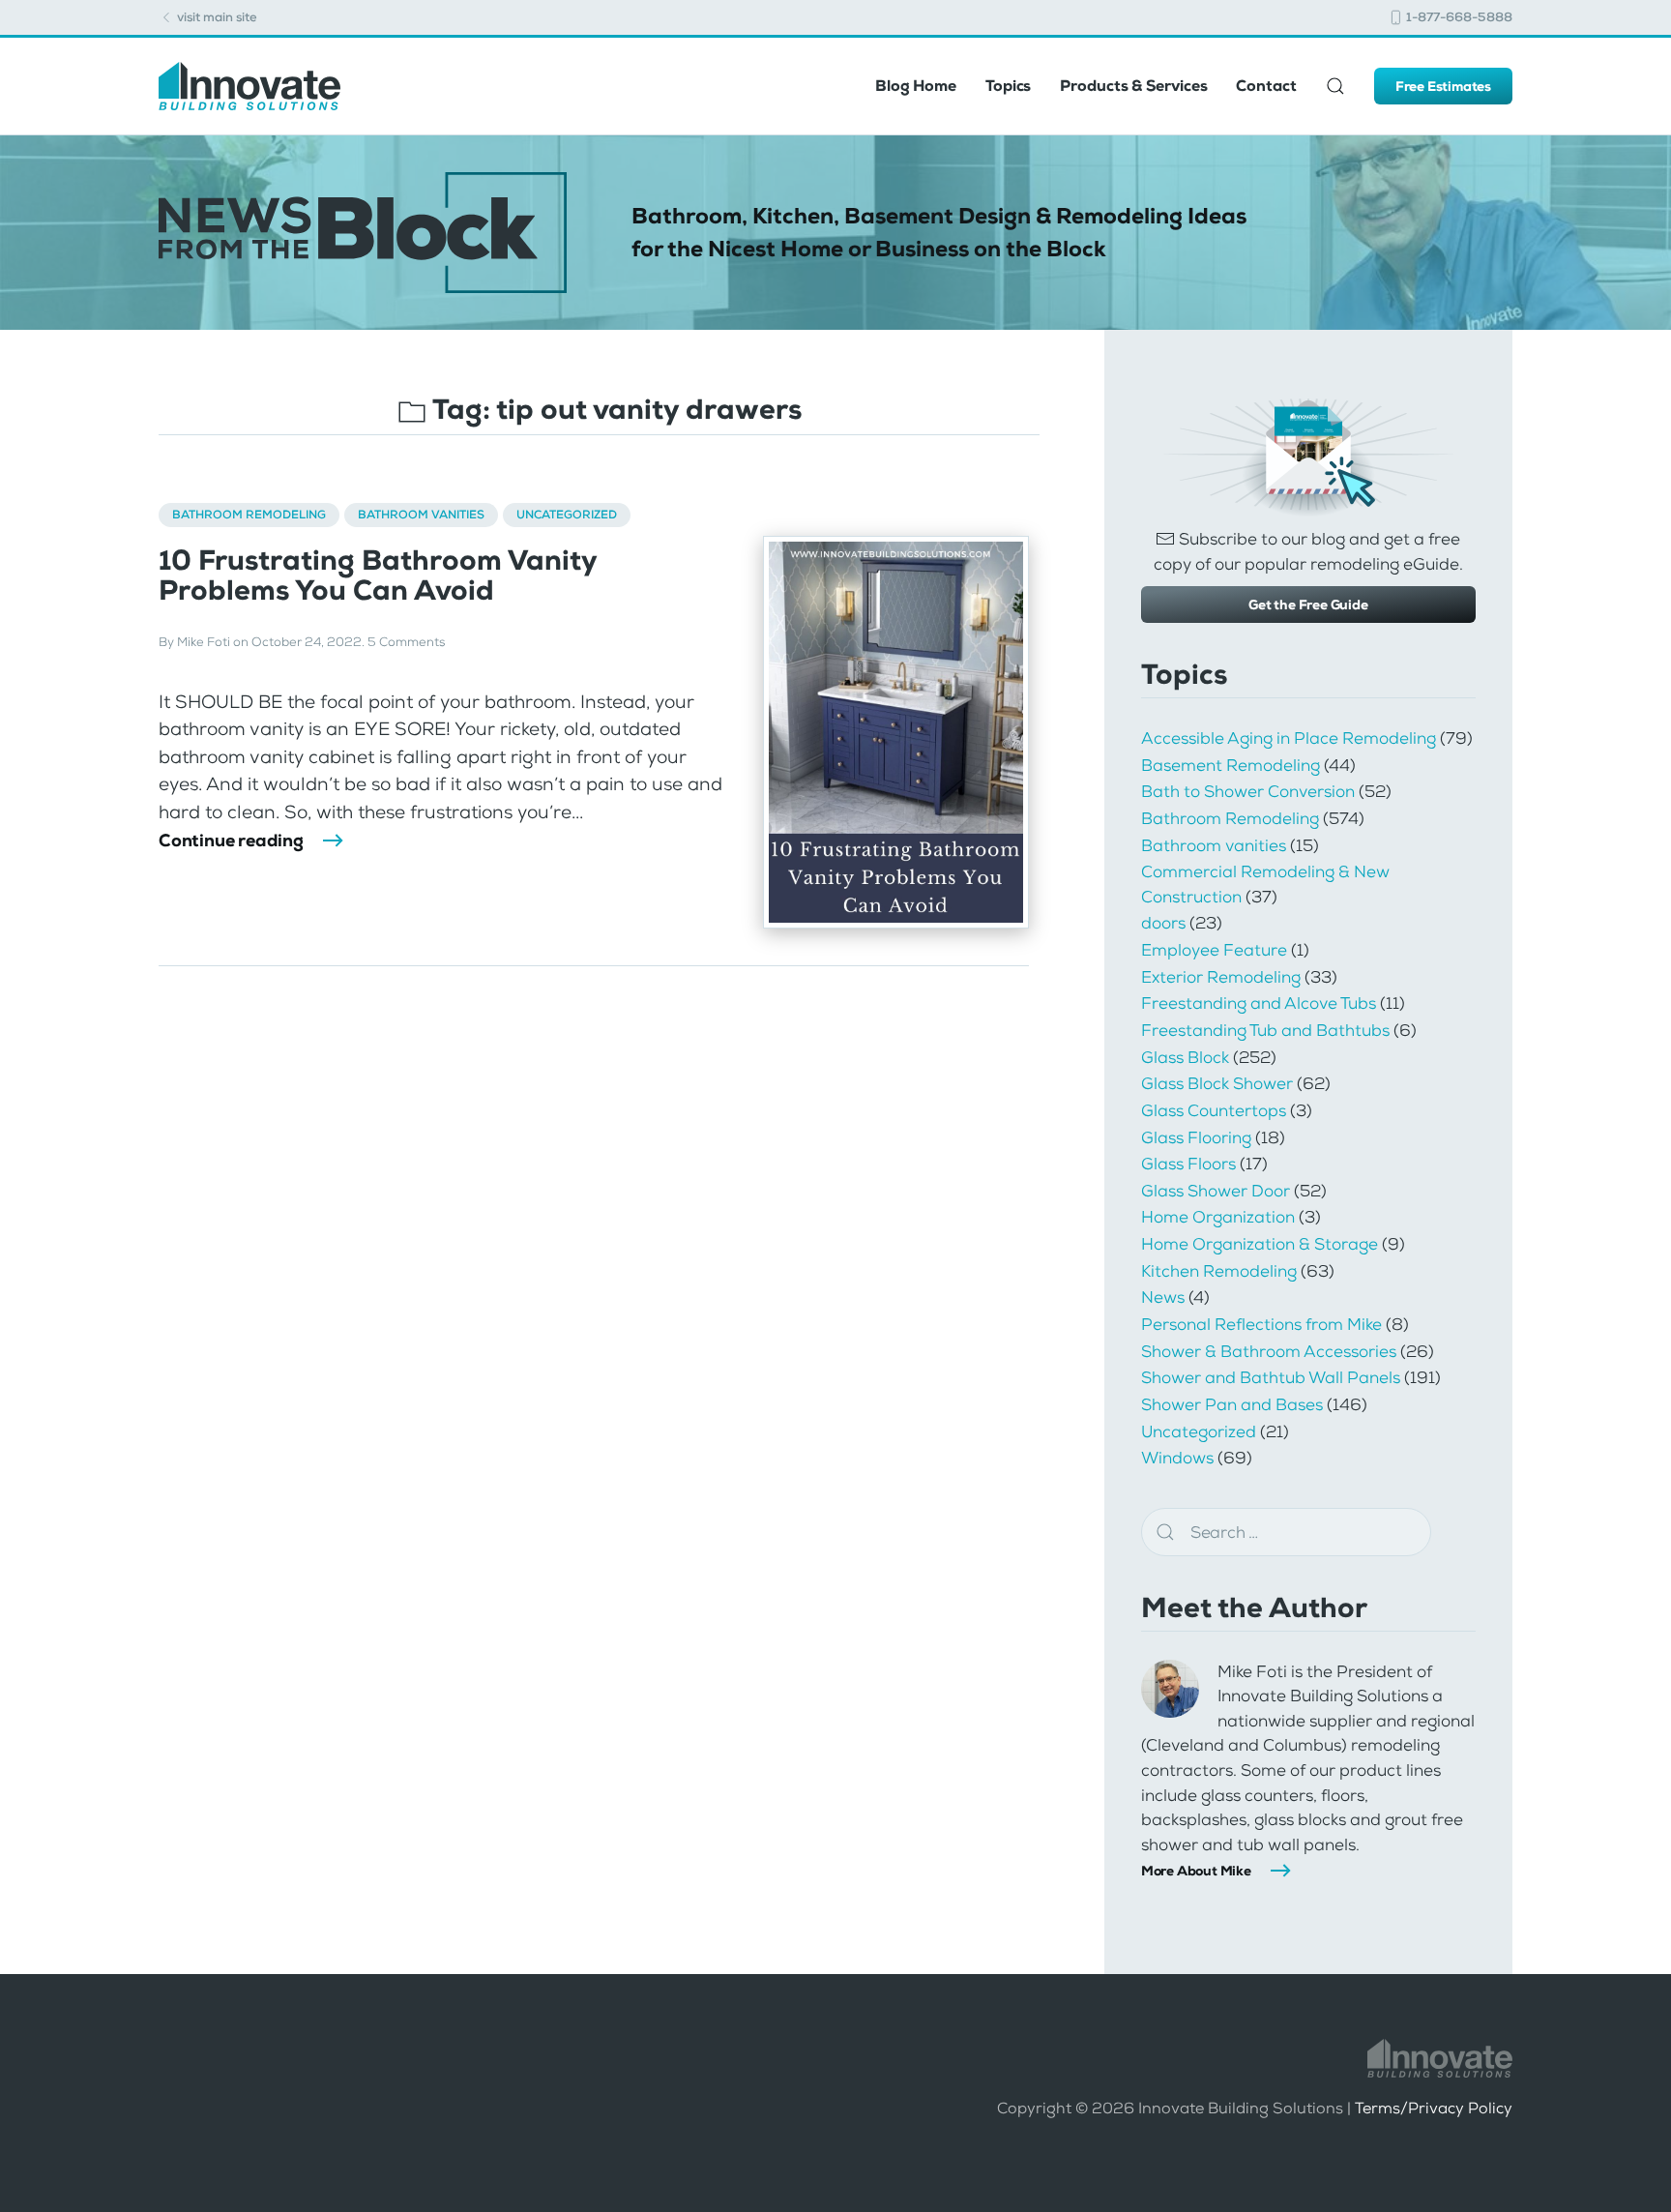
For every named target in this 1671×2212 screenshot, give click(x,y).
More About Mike (1196, 1871)
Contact (1266, 86)
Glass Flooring (1196, 1137)
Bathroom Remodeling (249, 515)
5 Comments (406, 642)
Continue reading (231, 841)
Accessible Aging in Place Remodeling (1289, 738)
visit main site (216, 17)
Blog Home (916, 86)
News (1163, 1297)
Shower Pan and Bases (1232, 1404)
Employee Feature (1214, 950)
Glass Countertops (1214, 1110)
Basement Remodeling (1231, 765)
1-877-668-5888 (1458, 17)
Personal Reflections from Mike (1261, 1324)
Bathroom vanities (421, 515)
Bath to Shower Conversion (1248, 791)
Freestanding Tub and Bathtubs (1265, 1030)
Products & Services (1133, 86)
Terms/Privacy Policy (1434, 2108)
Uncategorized (567, 515)
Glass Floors (1188, 1164)
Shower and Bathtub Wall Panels (1271, 1377)
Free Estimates (1443, 86)
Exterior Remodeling (1221, 977)
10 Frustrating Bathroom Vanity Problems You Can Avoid (378, 575)
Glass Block (1185, 1057)
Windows (1177, 1458)
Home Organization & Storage (1260, 1244)
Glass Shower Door (1216, 1191)
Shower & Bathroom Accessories (1269, 1351)
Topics (1008, 86)
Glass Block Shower (1217, 1083)
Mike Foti (204, 642)
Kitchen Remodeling (1219, 1271)
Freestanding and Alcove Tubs (1259, 1003)
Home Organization (1218, 1217)
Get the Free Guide (1308, 605)
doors (1163, 923)
